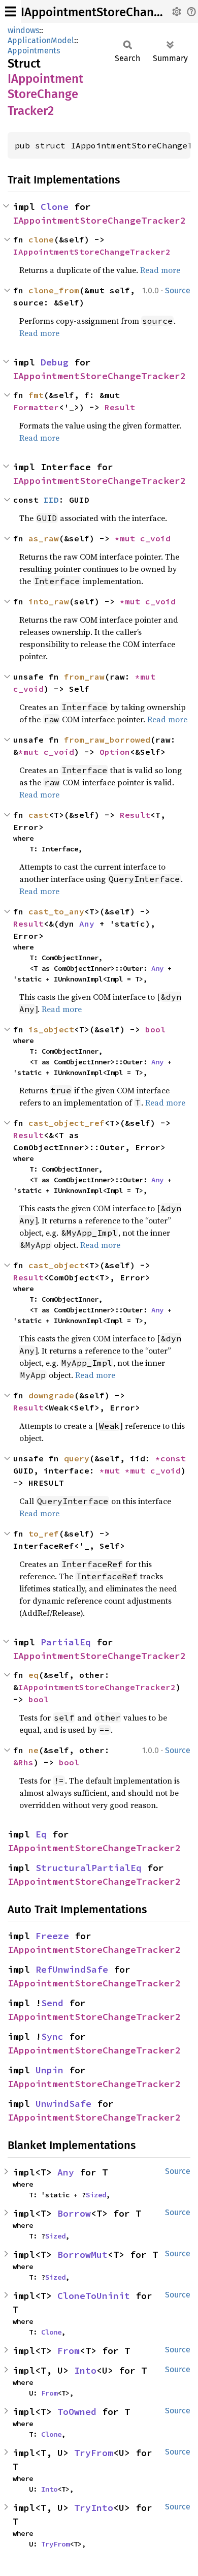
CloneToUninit (94, 2296)
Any (87, 924)
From (69, 2351)
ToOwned (77, 2412)
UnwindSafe (63, 2104)
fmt (36, 395)
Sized (96, 2195)
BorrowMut (82, 2255)
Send (52, 2003)
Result (120, 407)
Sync (52, 2036)
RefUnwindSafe (72, 1969)
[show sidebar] (10, 11)
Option (115, 752)
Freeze (52, 1936)
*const (173, 1458)
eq (34, 1675)
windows (23, 30)
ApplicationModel (41, 40)
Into (85, 2370)
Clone (55, 207)
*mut (127, 538)
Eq (41, 1834)
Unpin (49, 2070)
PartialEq (66, 1642)
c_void (155, 538)
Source (178, 290)
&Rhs (23, 1762)
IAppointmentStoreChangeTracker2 (99, 220)
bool (155, 1029)
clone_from (54, 290)
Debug (55, 362)
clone (41, 239)
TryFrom (94, 2453)
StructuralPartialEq (89, 1868)
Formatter (36, 407)
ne (34, 1750)
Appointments (34, 51)
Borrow (74, 2213)
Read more (160, 270)
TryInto (94, 2508)
